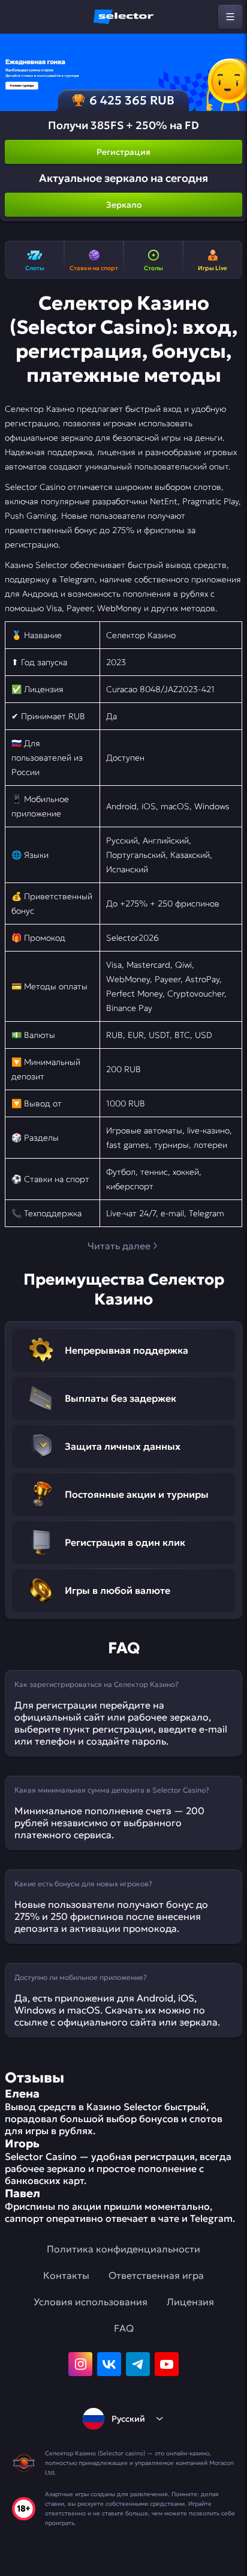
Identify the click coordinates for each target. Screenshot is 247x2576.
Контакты (66, 2275)
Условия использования (91, 2302)
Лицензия (190, 2302)
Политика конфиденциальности (123, 2249)
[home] (123, 17)
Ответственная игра (156, 2275)
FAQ (124, 2328)
